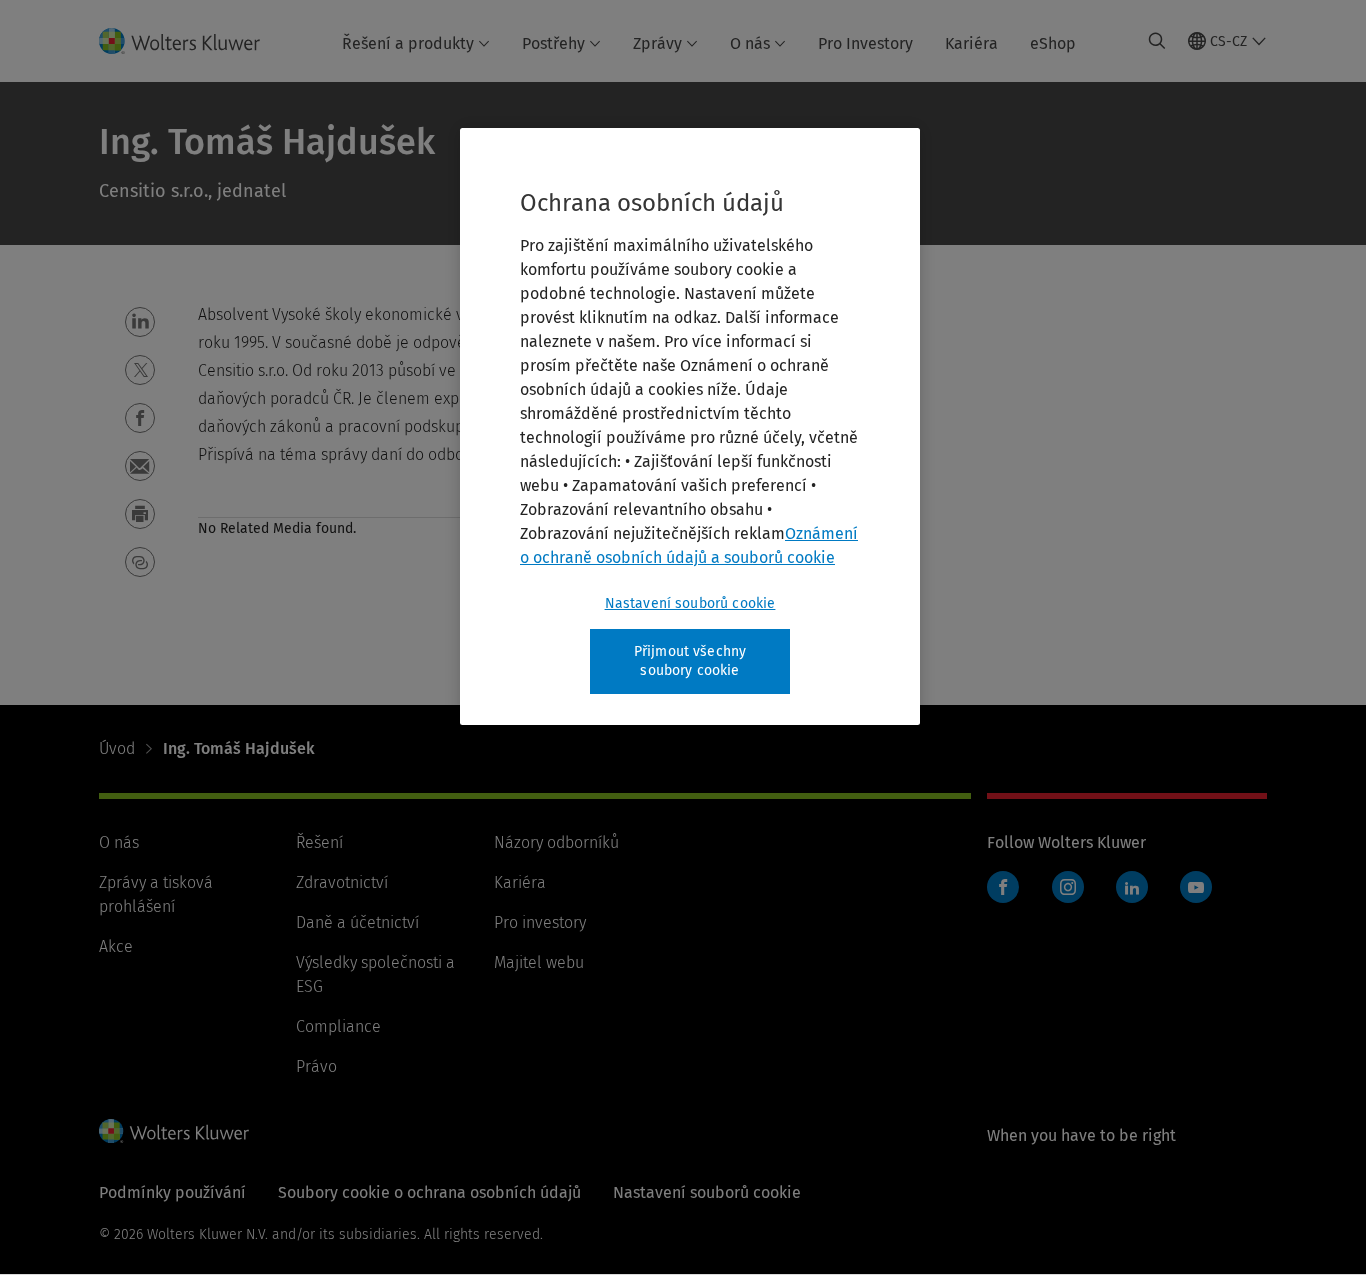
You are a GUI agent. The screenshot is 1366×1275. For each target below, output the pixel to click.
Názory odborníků (556, 842)
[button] (140, 322)
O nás (750, 43)
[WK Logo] (174, 1131)
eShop (1053, 43)
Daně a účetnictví (357, 922)
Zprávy (657, 43)
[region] (690, 426)
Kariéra (971, 43)
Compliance (338, 1026)
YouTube (1196, 887)
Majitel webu (539, 962)
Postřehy (553, 43)
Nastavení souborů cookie (690, 603)
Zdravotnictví (342, 882)
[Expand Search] (1157, 41)
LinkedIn (1132, 887)
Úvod (117, 748)
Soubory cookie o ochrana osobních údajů (429, 1192)
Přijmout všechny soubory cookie (690, 661)
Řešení (319, 842)
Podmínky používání (172, 1192)
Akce (116, 946)
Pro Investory (865, 43)
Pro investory (540, 922)
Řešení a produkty (408, 43)
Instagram (1068, 887)
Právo (316, 1066)
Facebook (1003, 887)
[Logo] (191, 41)
